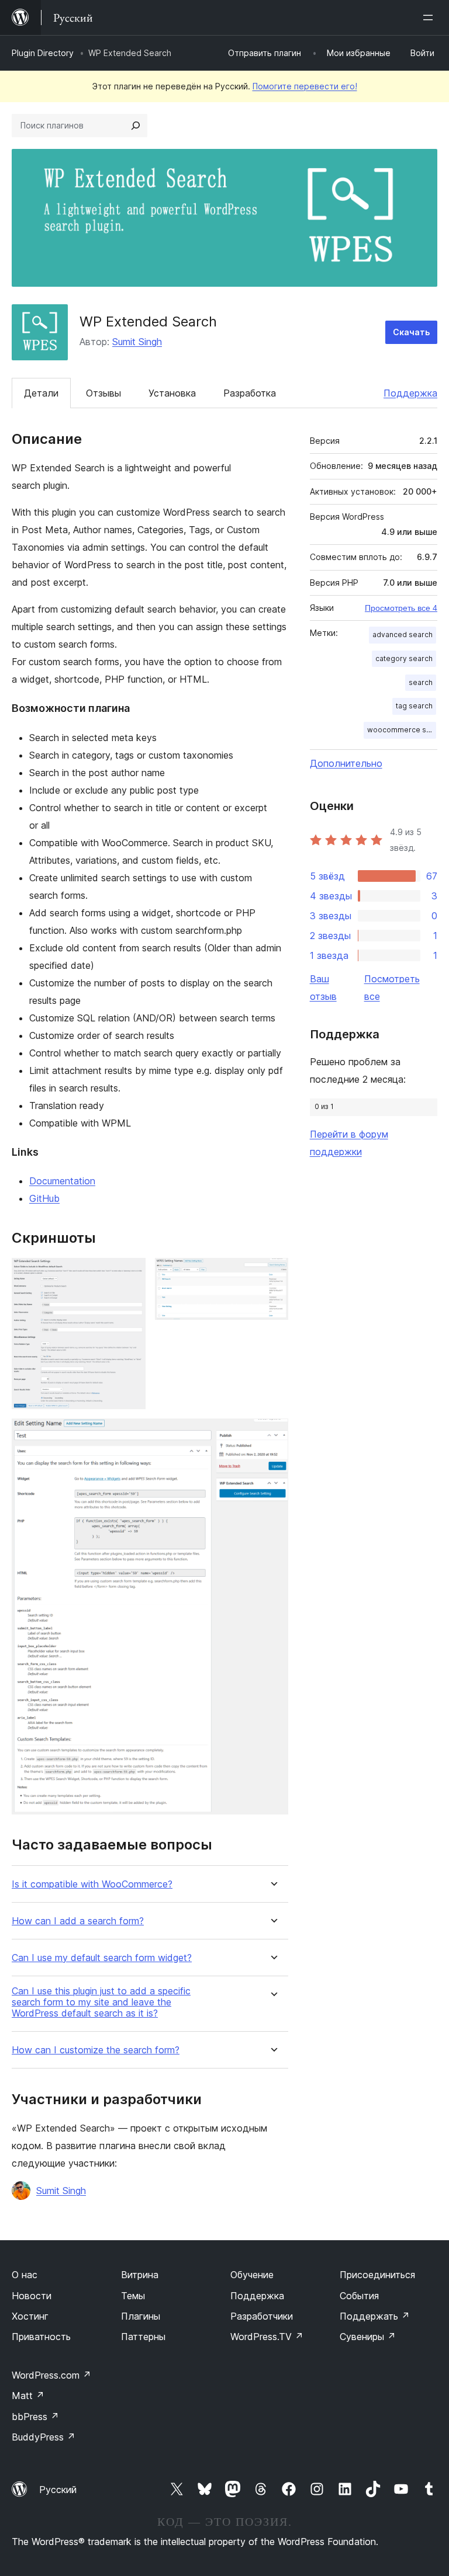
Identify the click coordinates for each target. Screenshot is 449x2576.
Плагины (141, 2316)
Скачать (411, 332)
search (421, 682)
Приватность (41, 2337)
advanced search (403, 635)
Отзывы (103, 393)
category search (404, 658)
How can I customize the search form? (96, 2050)
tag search (414, 706)
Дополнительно (346, 763)
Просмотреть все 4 (401, 608)
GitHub (44, 1198)
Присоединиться (377, 2275)
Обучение (252, 2275)
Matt (28, 2396)
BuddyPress (44, 2437)
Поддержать (375, 2316)
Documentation (62, 1181)
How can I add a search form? (78, 1921)
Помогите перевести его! (305, 86)
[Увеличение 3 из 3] (272, 1434)
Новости (32, 2296)
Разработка (250, 393)
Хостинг (30, 2316)
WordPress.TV (267, 2337)
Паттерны (143, 2337)
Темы (133, 2296)
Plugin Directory (43, 53)
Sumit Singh (137, 342)
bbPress (35, 2417)
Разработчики (262, 2316)
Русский (58, 2490)
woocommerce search (402, 730)
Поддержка (410, 393)
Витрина (140, 2275)
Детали (41, 393)
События (359, 2296)
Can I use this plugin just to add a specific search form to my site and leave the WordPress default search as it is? (101, 2002)
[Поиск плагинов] (136, 126)
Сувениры (368, 2337)
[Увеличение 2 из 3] (272, 1274)
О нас (25, 2275)
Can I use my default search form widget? (102, 1958)
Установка (172, 393)
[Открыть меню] (430, 18)
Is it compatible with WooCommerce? (92, 1884)
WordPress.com (51, 2375)
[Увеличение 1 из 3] (130, 1274)
